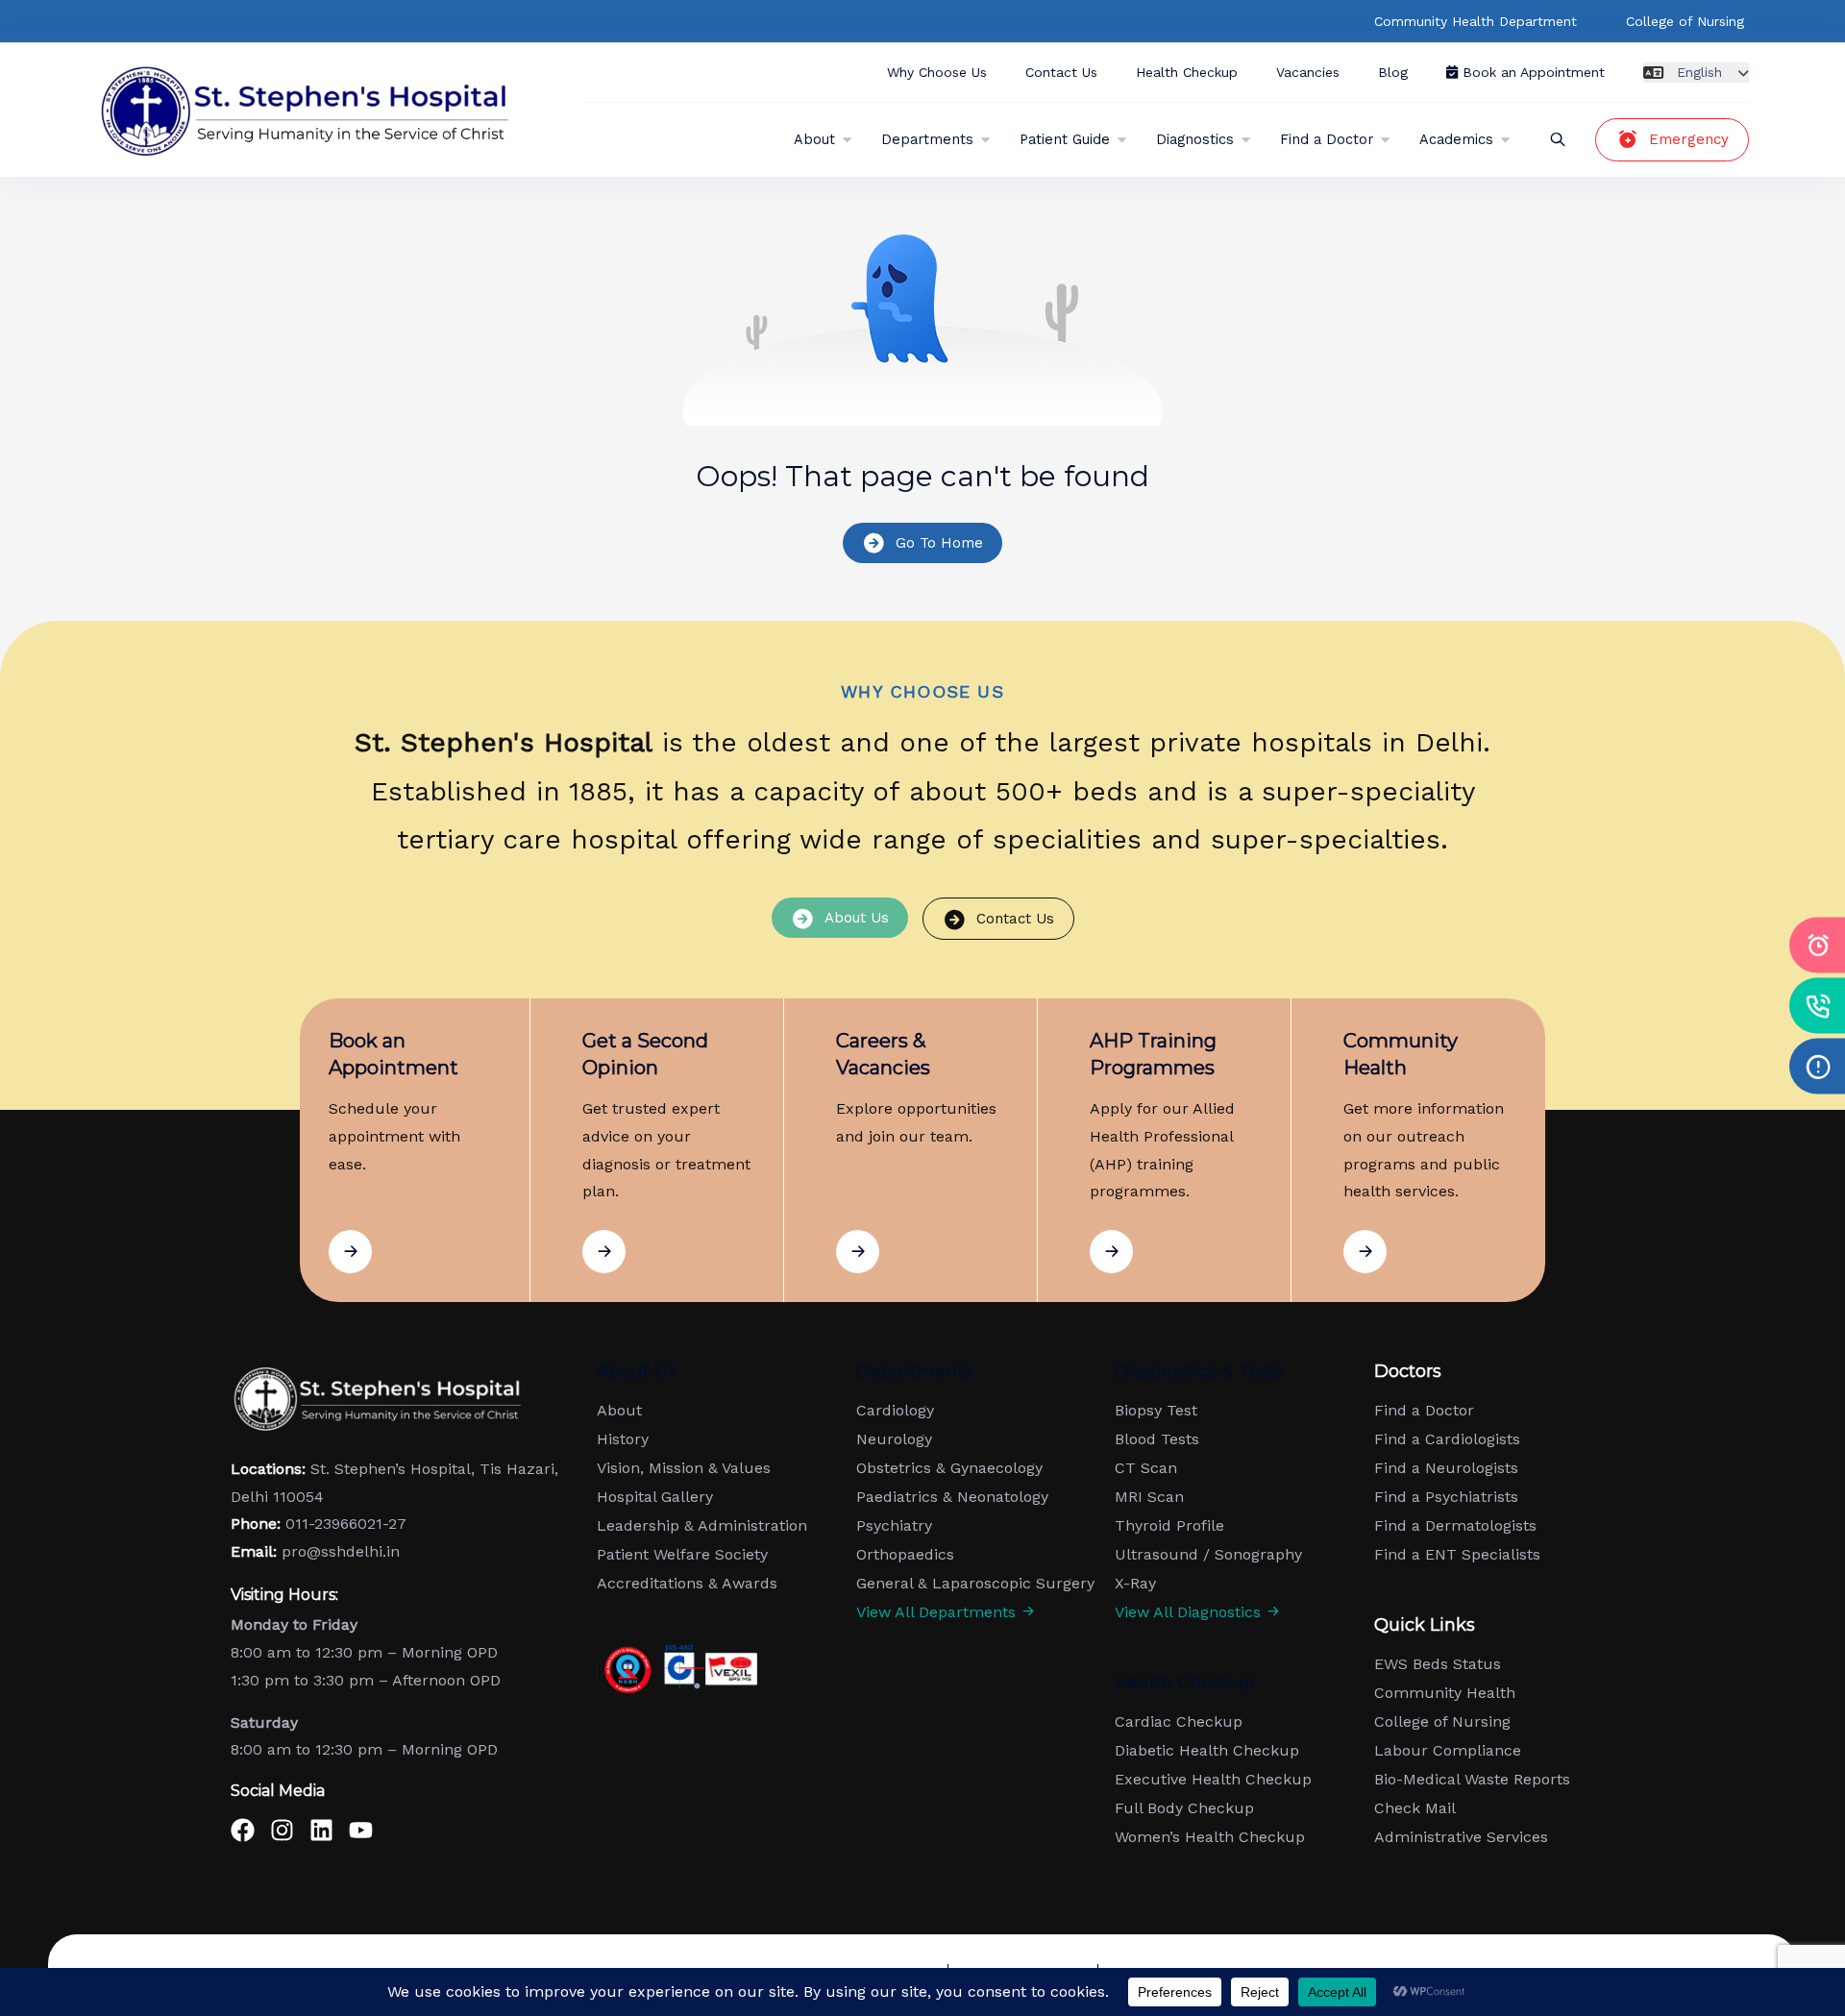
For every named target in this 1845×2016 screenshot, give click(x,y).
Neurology (894, 1439)
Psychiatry (894, 1526)
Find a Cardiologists (1447, 1439)
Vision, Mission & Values (684, 1468)
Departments (927, 140)
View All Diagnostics (1190, 1612)
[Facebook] (243, 1830)
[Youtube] (361, 1830)
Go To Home (939, 543)
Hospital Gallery (655, 1497)
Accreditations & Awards (687, 1584)
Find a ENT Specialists (1457, 1555)
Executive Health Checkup (1213, 1780)
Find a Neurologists (1446, 1468)
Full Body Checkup (1184, 1808)
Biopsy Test (1156, 1411)
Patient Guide (1065, 140)
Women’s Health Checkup (1210, 1837)
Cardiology (895, 1411)
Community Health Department (1476, 21)
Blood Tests (1157, 1439)
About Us (857, 918)
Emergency (1689, 139)
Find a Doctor (1327, 140)
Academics (1456, 140)
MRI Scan (1149, 1497)
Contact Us (1061, 72)
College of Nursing (1685, 21)
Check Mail (1415, 1808)
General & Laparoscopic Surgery (975, 1584)
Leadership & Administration (702, 1526)
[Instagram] (282, 1830)
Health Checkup (1187, 72)
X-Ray (1135, 1584)
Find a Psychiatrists (1446, 1497)
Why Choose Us (937, 72)
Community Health (1445, 1693)
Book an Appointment (1531, 72)
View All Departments (938, 1612)
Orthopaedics (905, 1555)
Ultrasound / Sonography (1208, 1555)
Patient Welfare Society (682, 1555)
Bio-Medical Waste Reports (1472, 1780)
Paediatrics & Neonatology (952, 1497)
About (814, 140)
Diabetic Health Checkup (1207, 1751)
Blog (1393, 72)
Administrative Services (1461, 1837)
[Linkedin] (321, 1830)
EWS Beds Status (1438, 1664)
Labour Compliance (1448, 1751)
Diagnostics (1195, 140)
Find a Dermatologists (1455, 1526)
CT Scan (1146, 1468)
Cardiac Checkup (1179, 1722)
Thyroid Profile (1169, 1526)
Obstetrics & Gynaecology (949, 1468)
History (623, 1439)
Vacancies (1308, 72)
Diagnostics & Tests (1199, 1371)
